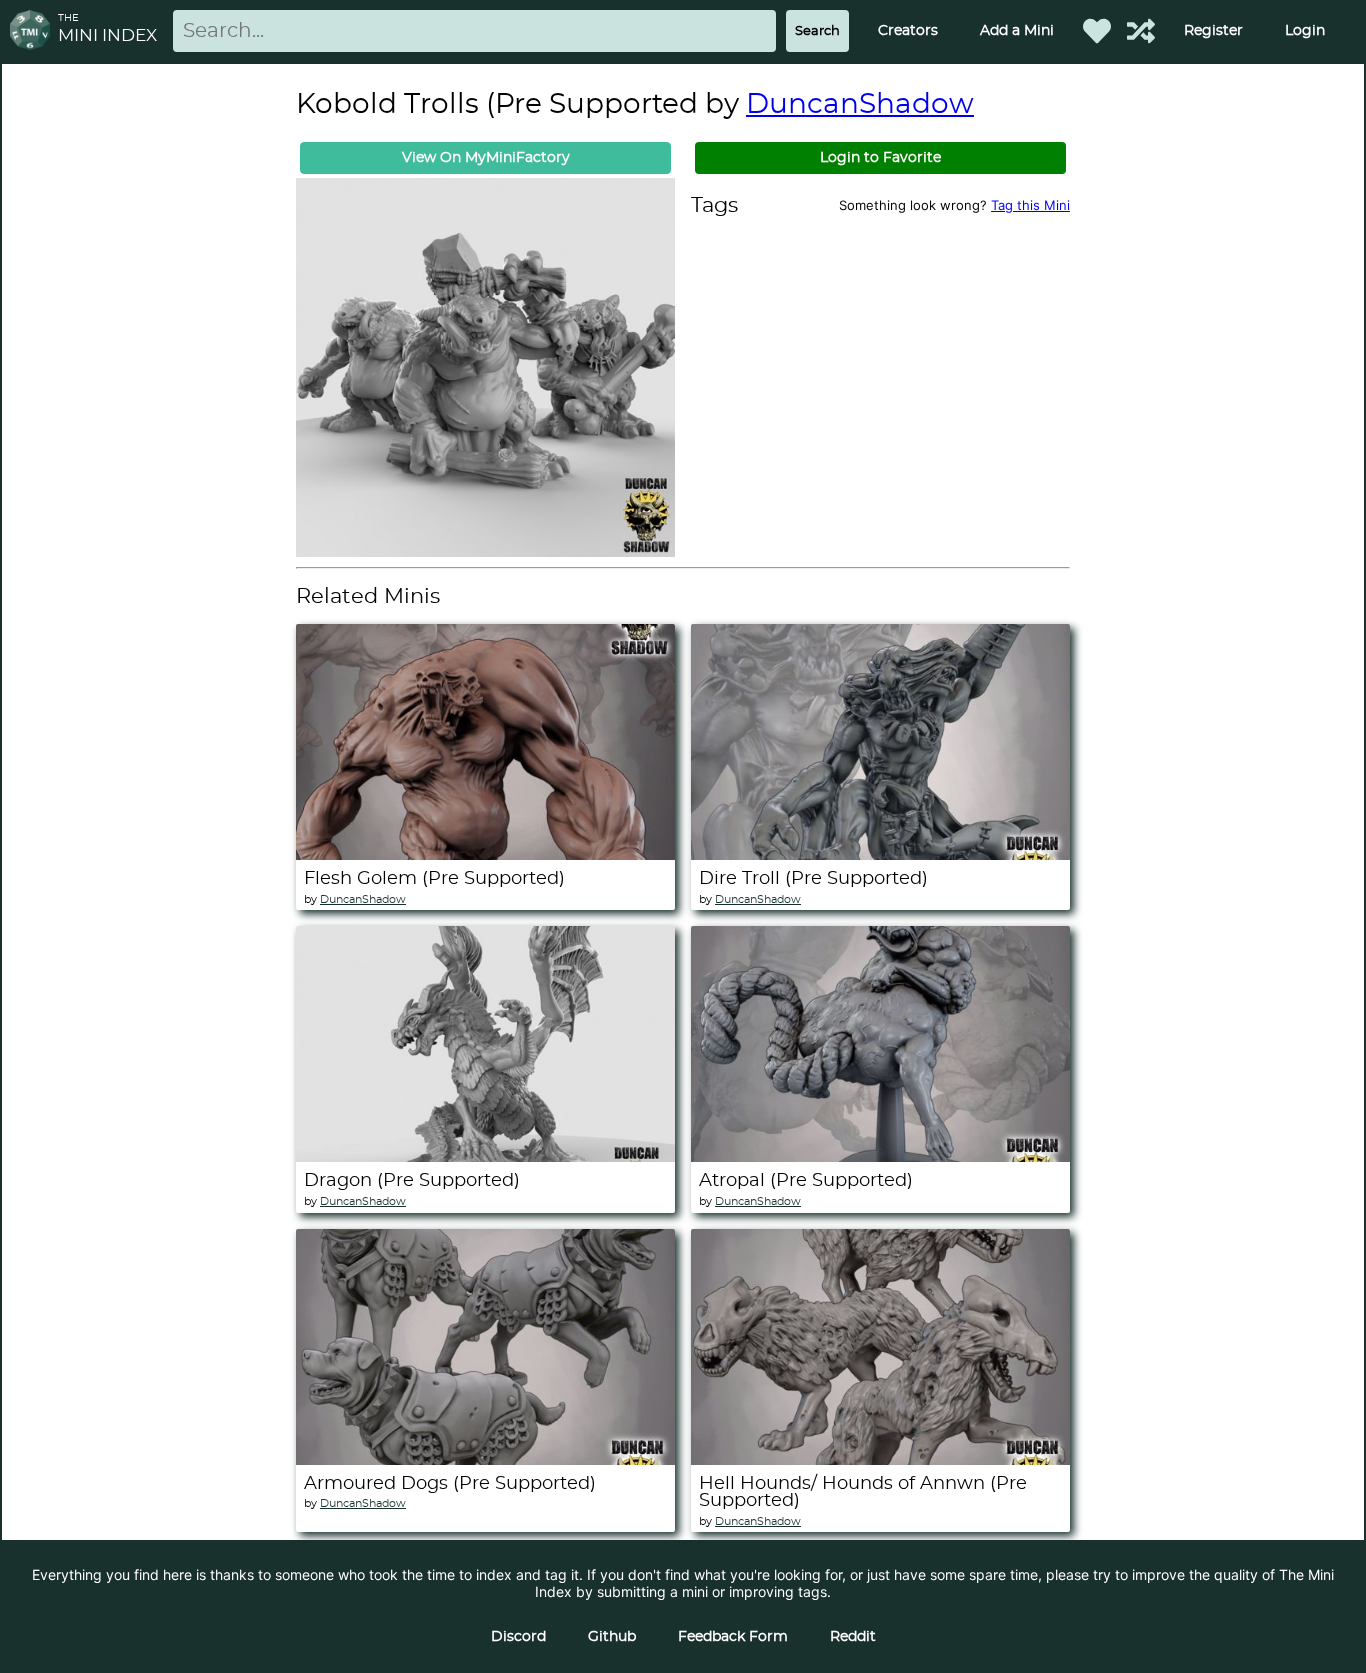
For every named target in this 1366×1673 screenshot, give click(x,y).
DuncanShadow (860, 105)
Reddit (853, 1637)
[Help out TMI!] (1141, 31)
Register (1213, 31)
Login (1305, 31)
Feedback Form (733, 1637)
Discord (518, 1637)
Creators (908, 31)
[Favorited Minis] (1097, 31)
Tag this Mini (1030, 205)
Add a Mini (1017, 31)
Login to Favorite (880, 158)
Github (612, 1637)
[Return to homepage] (34, 31)
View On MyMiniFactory (486, 158)
